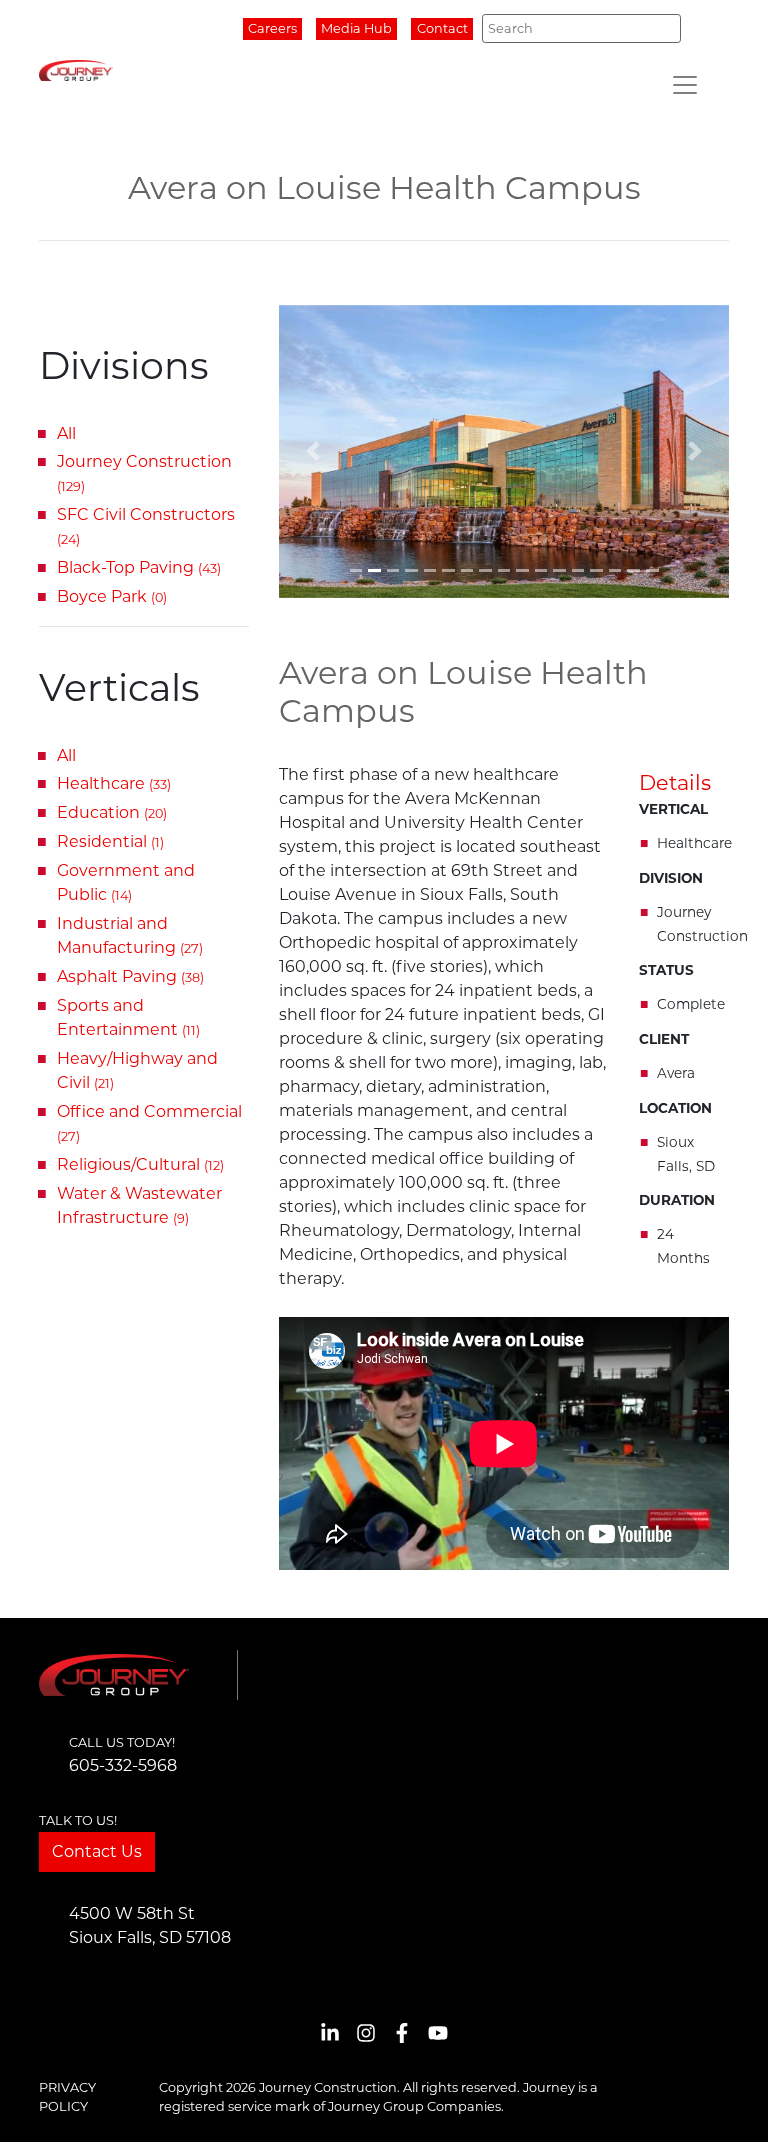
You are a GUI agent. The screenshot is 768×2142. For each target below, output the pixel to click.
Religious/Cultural (140, 1164)
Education (112, 812)
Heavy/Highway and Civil (137, 1070)
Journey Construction (144, 473)
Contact (442, 28)
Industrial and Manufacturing (130, 935)
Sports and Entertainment (128, 1017)
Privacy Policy (67, 2097)
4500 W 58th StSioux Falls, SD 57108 (150, 1925)
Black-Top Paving (139, 567)
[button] (313, 452)
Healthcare (114, 783)
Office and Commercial (149, 1123)
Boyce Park (112, 596)
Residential (110, 841)
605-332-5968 (123, 1765)
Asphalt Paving (130, 976)
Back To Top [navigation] (724, 2102)
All (66, 433)
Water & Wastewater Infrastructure (139, 1205)
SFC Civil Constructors (146, 526)
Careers (272, 28)
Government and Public (126, 882)
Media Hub (356, 28)
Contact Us (97, 1851)
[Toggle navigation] (685, 85)
